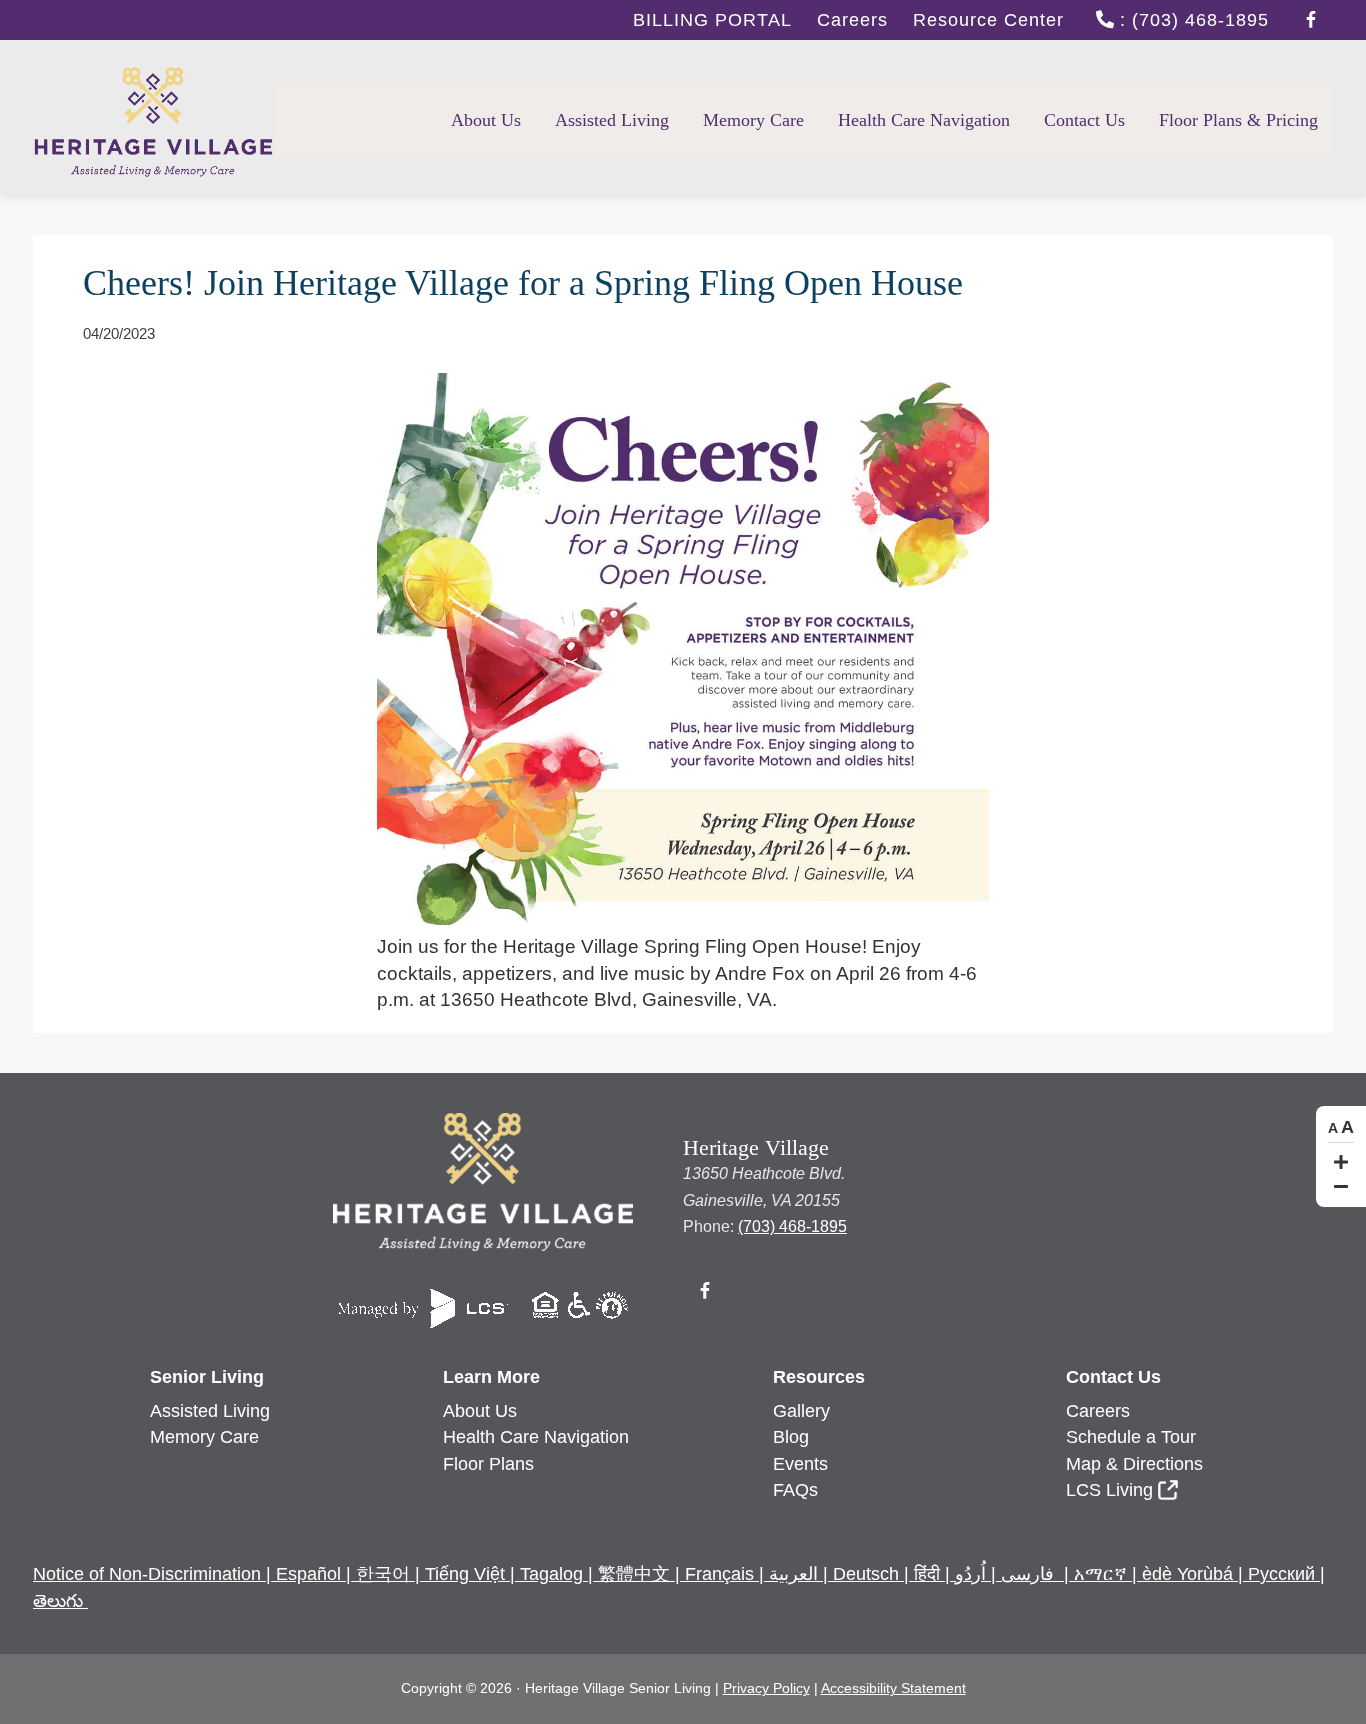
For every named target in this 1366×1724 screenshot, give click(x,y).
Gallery (801, 1411)
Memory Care (204, 1437)
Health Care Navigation (536, 1437)
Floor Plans (488, 1464)
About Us (480, 1411)
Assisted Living (210, 1411)
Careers (852, 20)
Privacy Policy (766, 1688)
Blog (791, 1437)
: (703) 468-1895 (1191, 20)
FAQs (795, 1490)
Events (800, 1464)
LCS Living (1109, 1490)
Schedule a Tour (1131, 1437)
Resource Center (988, 20)
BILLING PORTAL (712, 20)
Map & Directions (1134, 1464)
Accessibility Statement (893, 1688)
